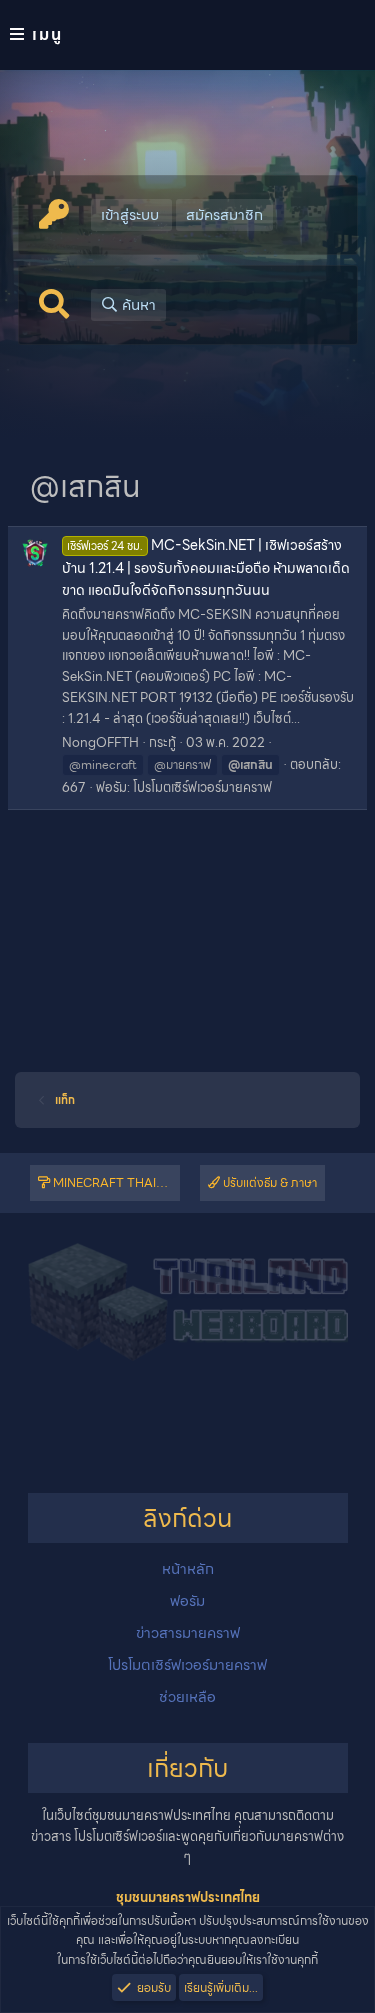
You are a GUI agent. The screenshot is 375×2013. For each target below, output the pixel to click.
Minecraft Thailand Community (115, 1182)
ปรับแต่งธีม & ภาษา (268, 1182)
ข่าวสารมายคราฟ (188, 1633)
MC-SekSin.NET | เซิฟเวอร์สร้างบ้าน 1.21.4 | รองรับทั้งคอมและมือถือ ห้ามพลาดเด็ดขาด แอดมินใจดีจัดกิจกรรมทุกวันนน (206, 567)
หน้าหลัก (188, 1569)
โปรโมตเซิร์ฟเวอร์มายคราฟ (202, 787)
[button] (187, 35)
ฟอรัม (187, 1601)
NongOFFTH (100, 742)
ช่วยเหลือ (187, 1697)
